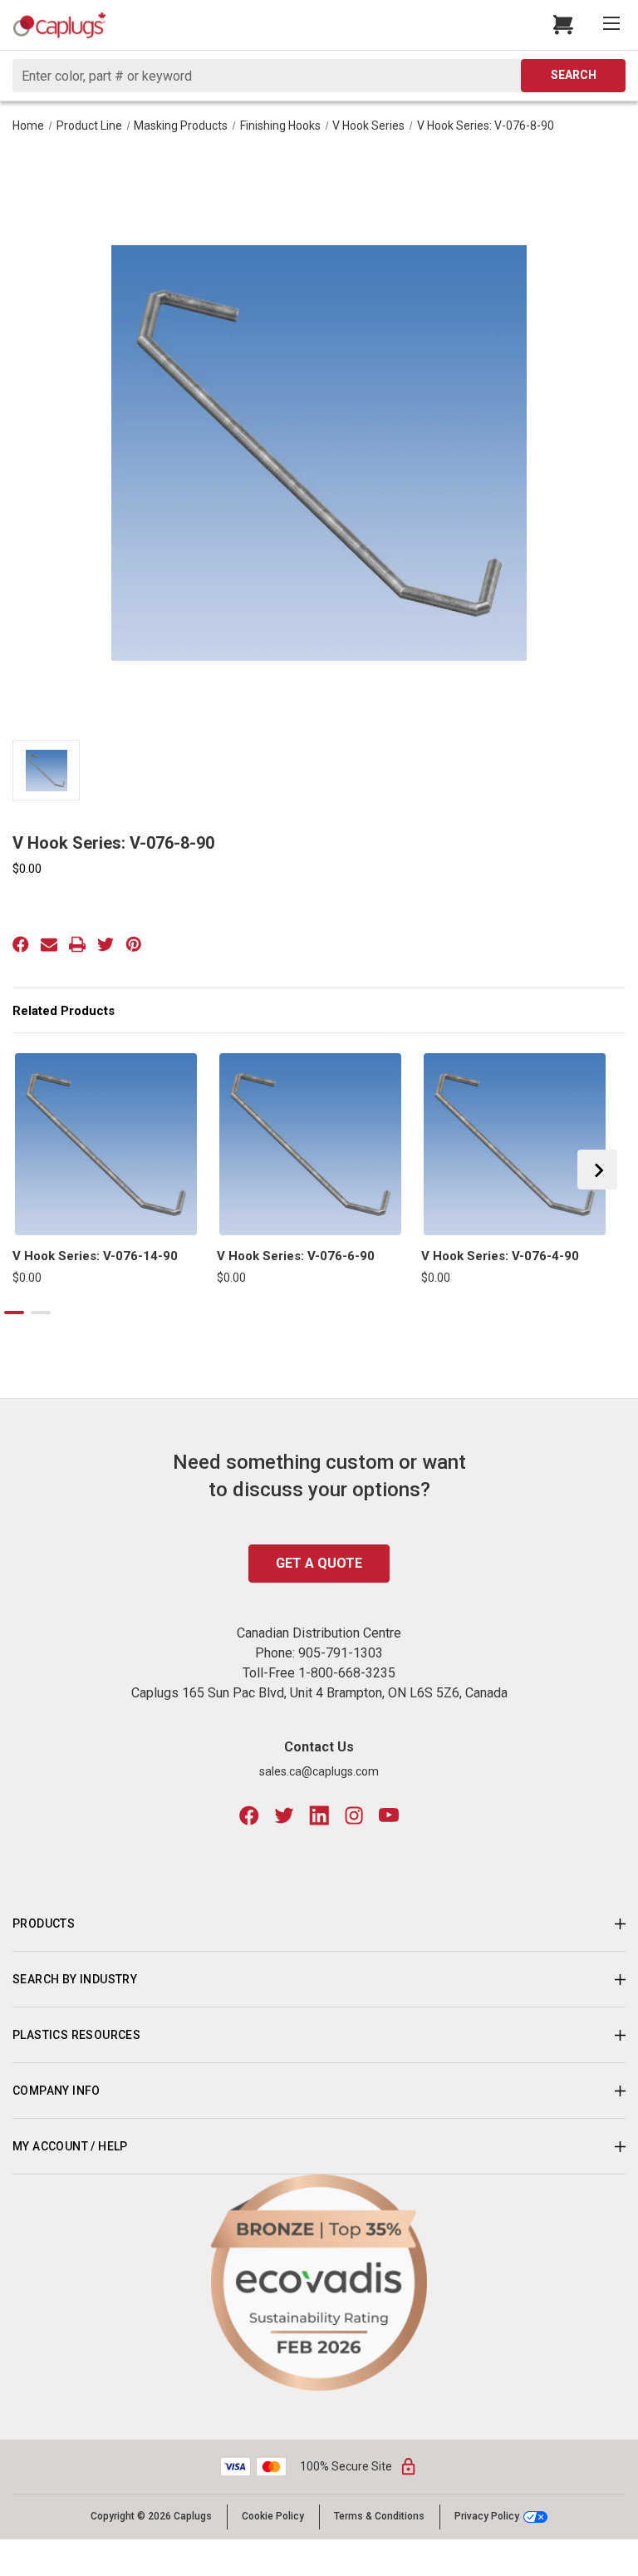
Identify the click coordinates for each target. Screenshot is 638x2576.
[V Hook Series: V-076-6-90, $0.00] (310, 1144)
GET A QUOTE (319, 1563)
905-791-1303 (341, 1653)
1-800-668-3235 (347, 1673)
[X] (106, 944)
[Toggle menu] (613, 25)
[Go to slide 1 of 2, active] (14, 1313)
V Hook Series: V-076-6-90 (296, 1256)
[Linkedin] (319, 1815)
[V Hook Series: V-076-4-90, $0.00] (515, 1144)
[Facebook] (21, 944)
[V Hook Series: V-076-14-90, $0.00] (106, 1144)
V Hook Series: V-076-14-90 (95, 1256)
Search (574, 75)
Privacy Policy (487, 2517)
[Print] (77, 944)
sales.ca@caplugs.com (319, 1771)
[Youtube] (389, 1815)
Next (597, 1170)
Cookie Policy (273, 2516)
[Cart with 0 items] (566, 25)
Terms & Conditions (379, 2516)
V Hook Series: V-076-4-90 (500, 1256)
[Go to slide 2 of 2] (41, 1313)
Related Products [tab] (64, 1011)
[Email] (49, 944)
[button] (319, 2283)
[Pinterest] (134, 944)
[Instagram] (354, 1815)
